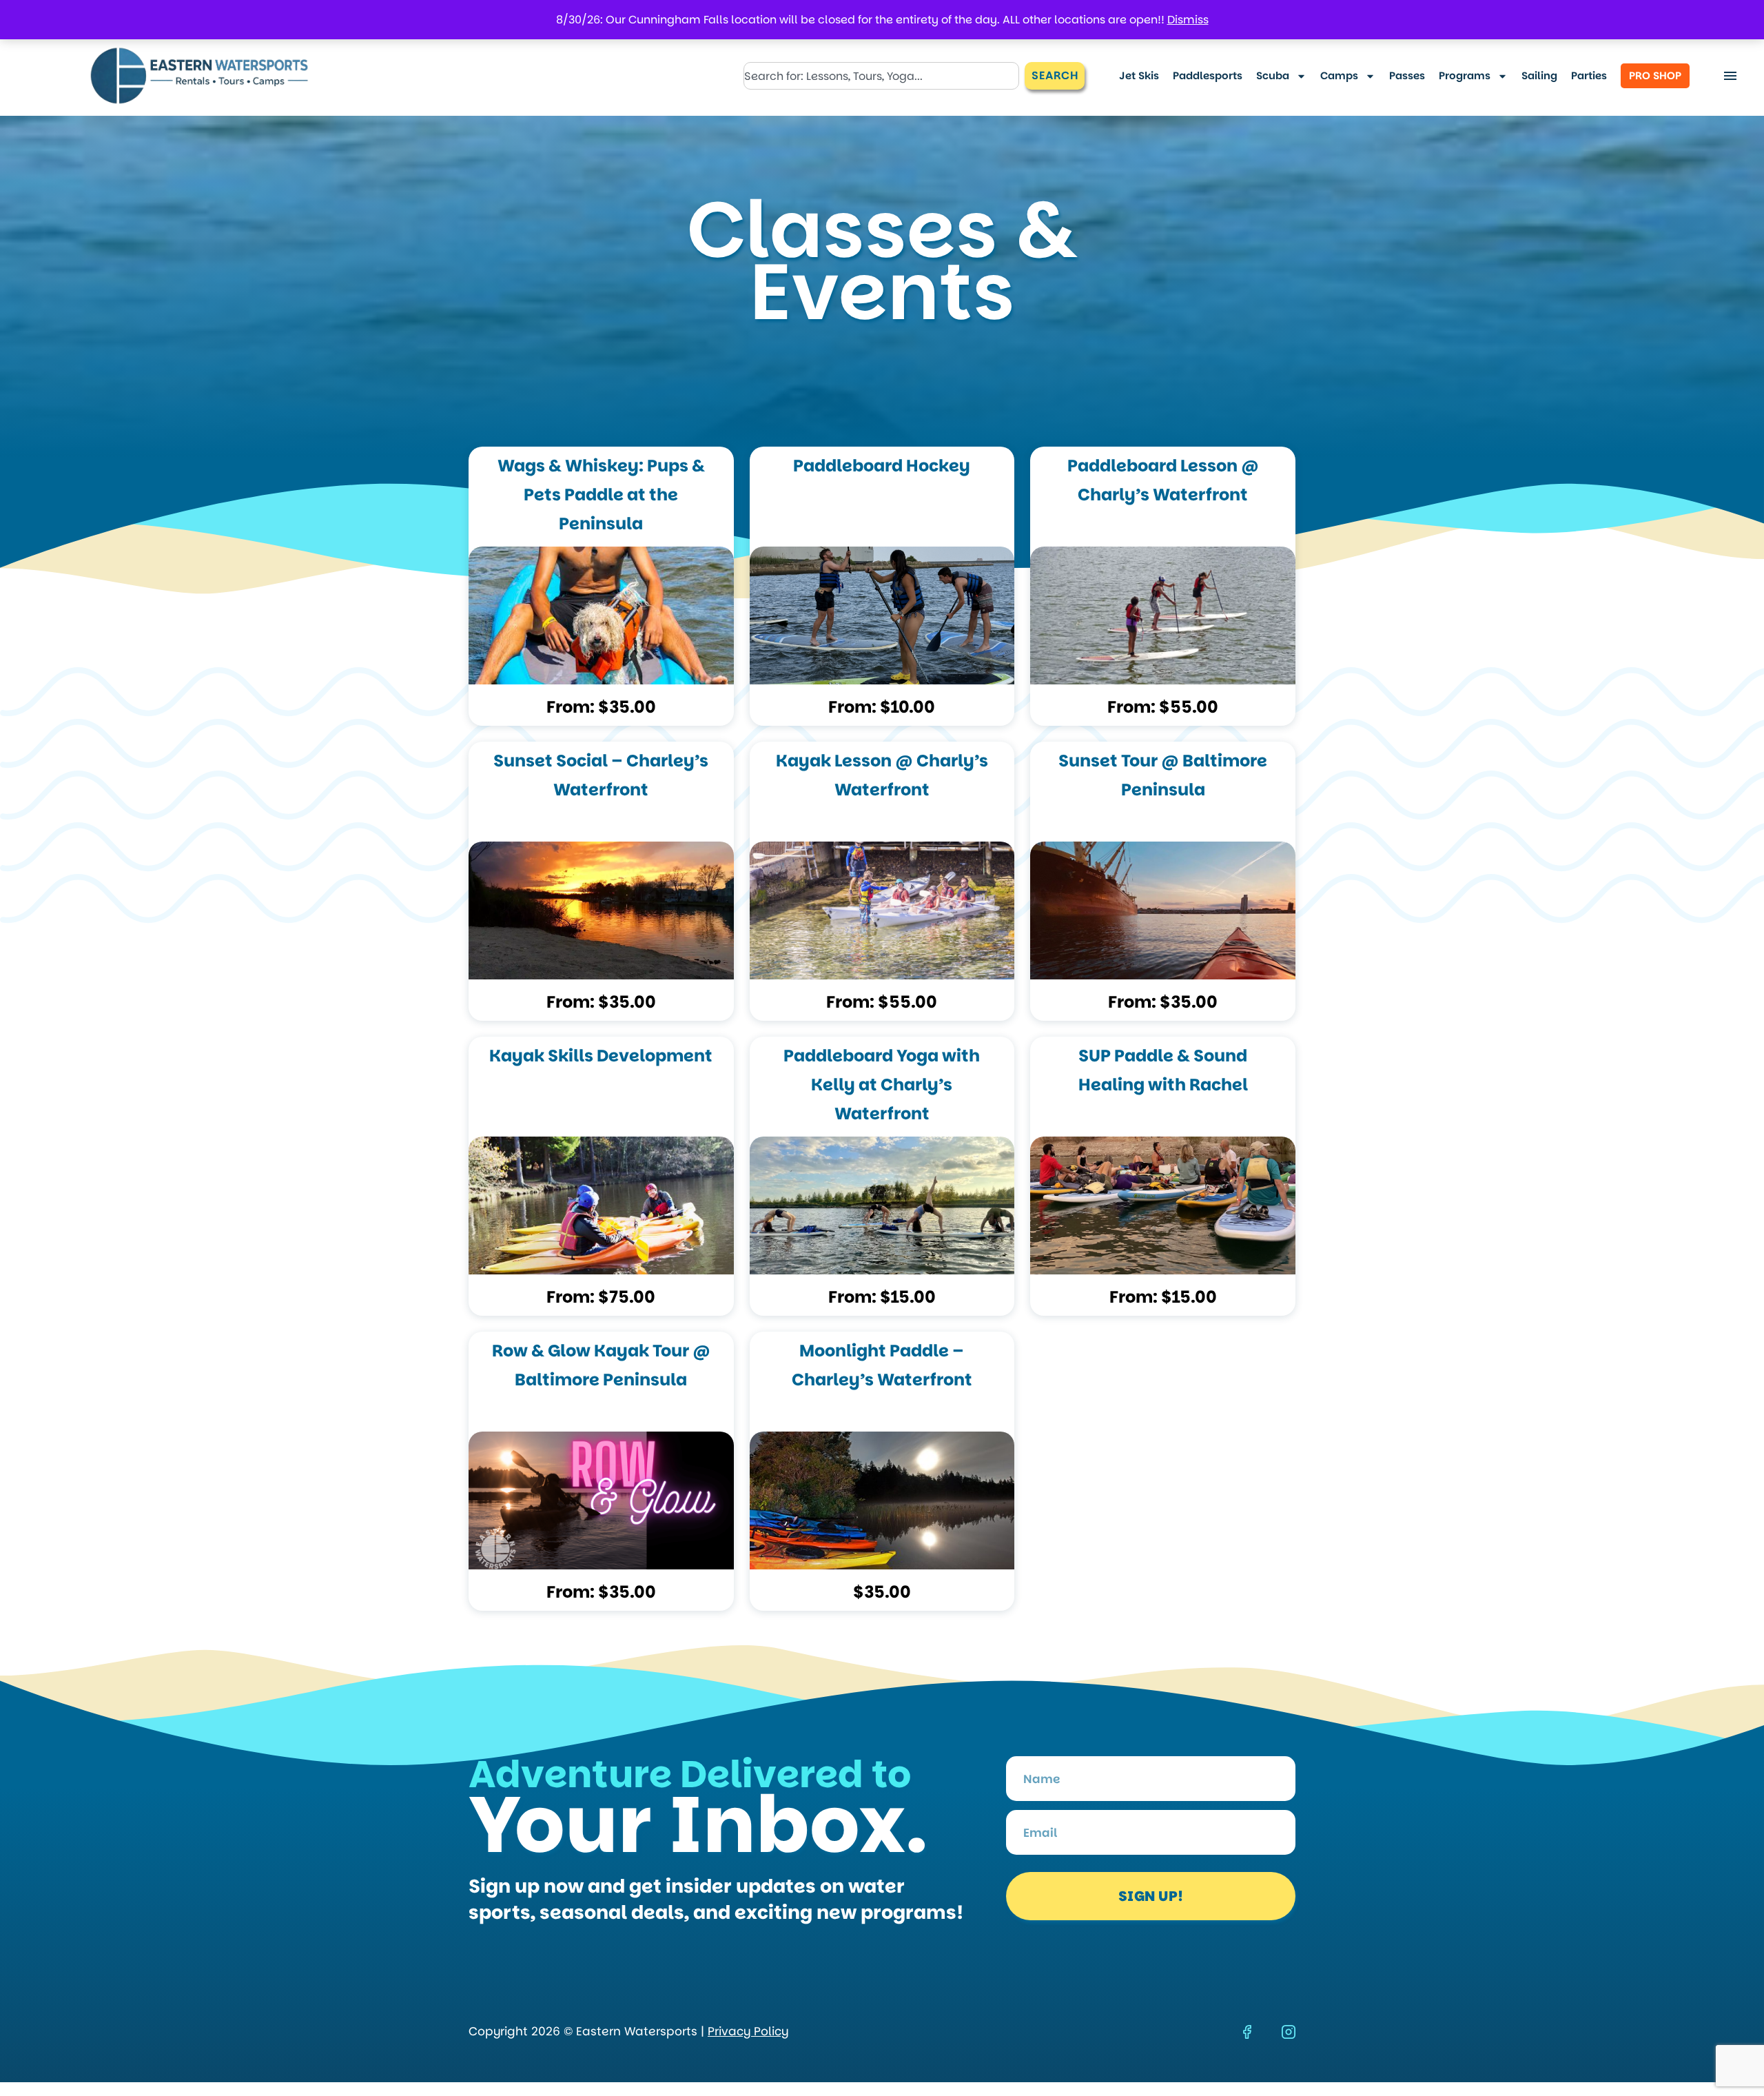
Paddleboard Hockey (882, 466)
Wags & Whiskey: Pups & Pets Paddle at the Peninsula (601, 495)
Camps (1339, 75)
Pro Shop (1655, 75)
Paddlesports (1208, 75)
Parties (1589, 75)
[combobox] (881, 76)
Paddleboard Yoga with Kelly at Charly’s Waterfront (882, 1085)
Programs (1465, 75)
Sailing (1539, 75)
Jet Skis (1139, 75)
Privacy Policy (748, 2031)
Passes (1407, 75)
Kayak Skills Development (601, 1056)
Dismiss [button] (1188, 20)
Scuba (1273, 75)
